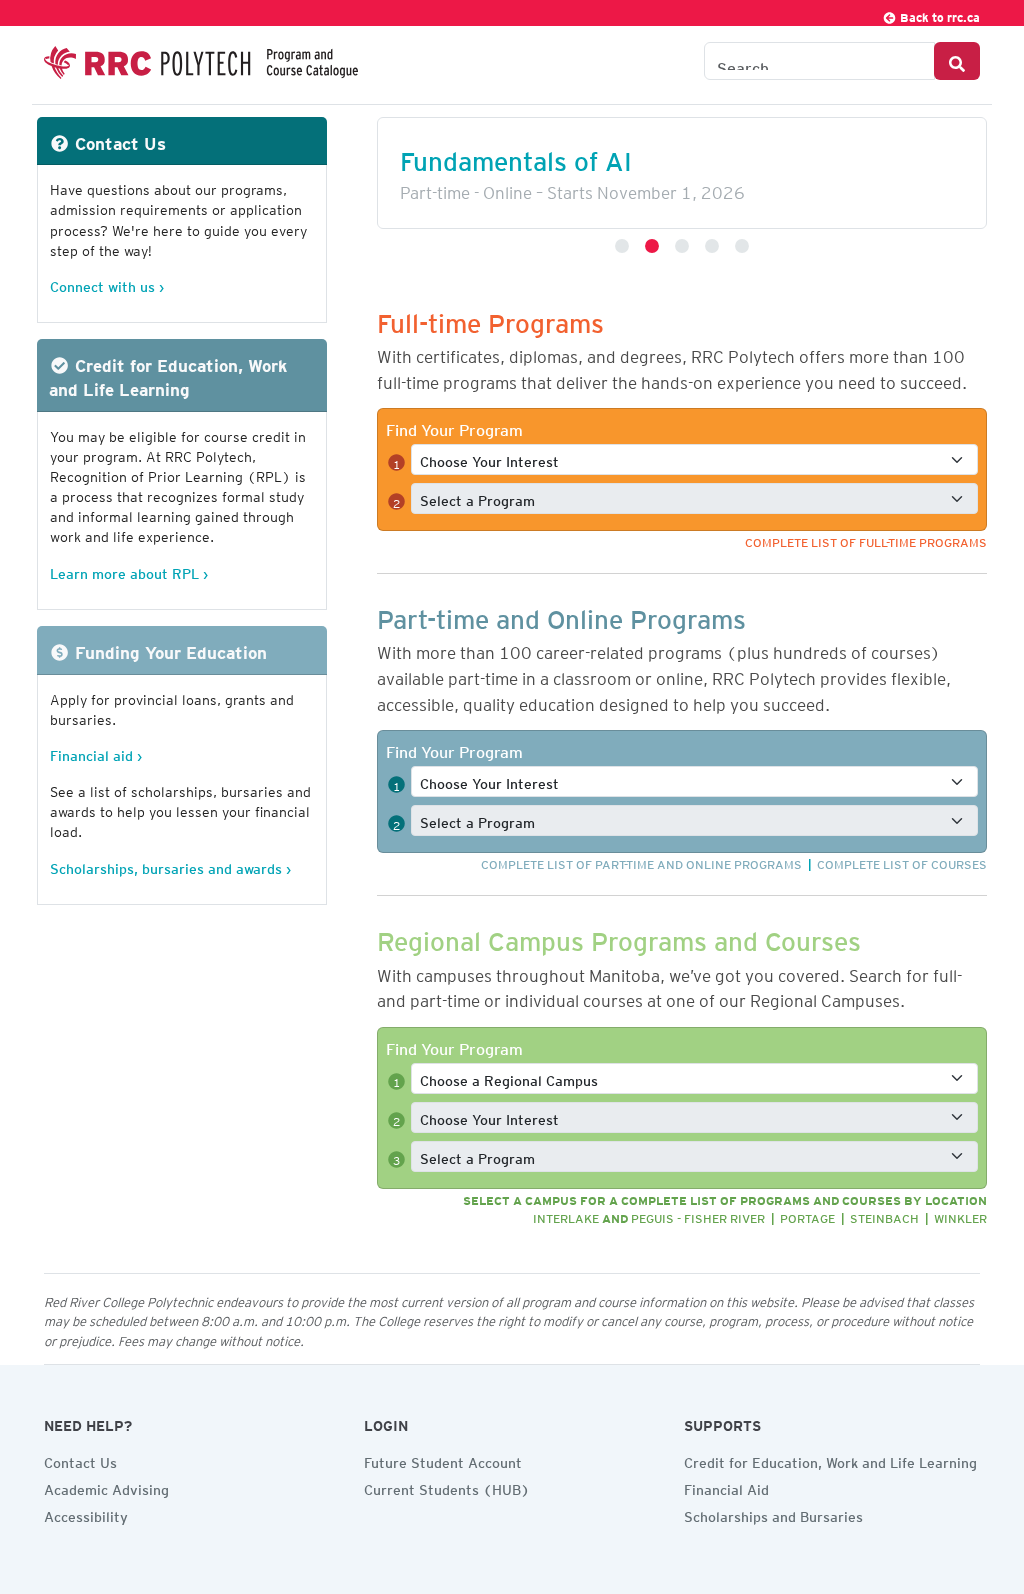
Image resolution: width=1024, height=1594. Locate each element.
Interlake (566, 1215)
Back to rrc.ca (938, 14)
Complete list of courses (902, 861)
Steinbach (884, 1215)
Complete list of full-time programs (866, 539)
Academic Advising (106, 1487)
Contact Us (80, 1460)
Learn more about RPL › (129, 570)
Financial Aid (726, 1487)
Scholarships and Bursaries (773, 1514)
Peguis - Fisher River (698, 1215)
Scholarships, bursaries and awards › (170, 865)
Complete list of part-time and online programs (641, 861)
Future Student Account (443, 1460)
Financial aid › (96, 752)
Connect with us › (107, 283)
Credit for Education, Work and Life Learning (830, 1460)
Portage (807, 1215)
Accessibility (86, 1514)
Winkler (960, 1215)
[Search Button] (957, 61)
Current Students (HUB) (447, 1487)
